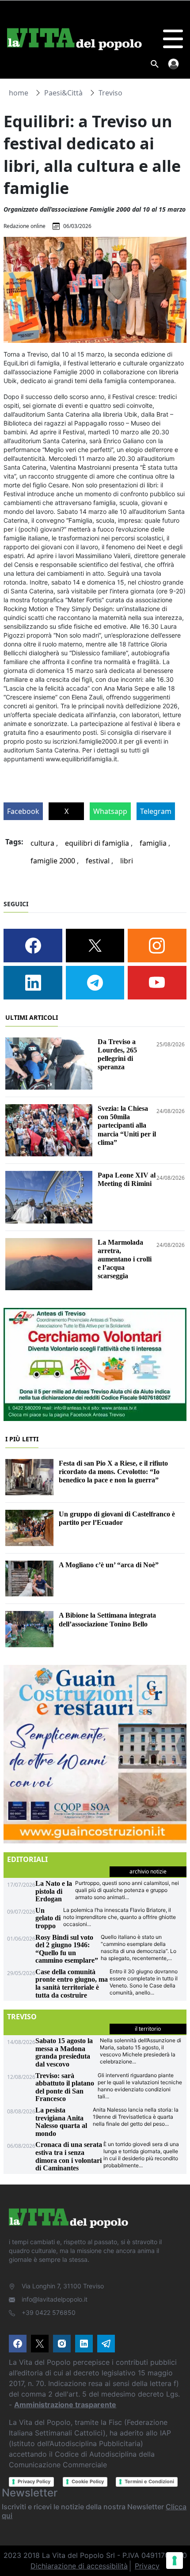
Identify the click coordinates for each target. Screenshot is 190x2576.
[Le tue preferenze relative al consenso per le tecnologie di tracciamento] (175, 2561)
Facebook (23, 811)
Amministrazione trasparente (65, 2405)
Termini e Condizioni (149, 2481)
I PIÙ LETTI (22, 1439)
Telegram (156, 811)
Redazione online (25, 226)
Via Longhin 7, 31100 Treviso (63, 2286)
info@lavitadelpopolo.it (55, 2299)
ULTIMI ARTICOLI (32, 1017)
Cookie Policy (88, 2481)
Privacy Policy (34, 2481)
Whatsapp (110, 811)
